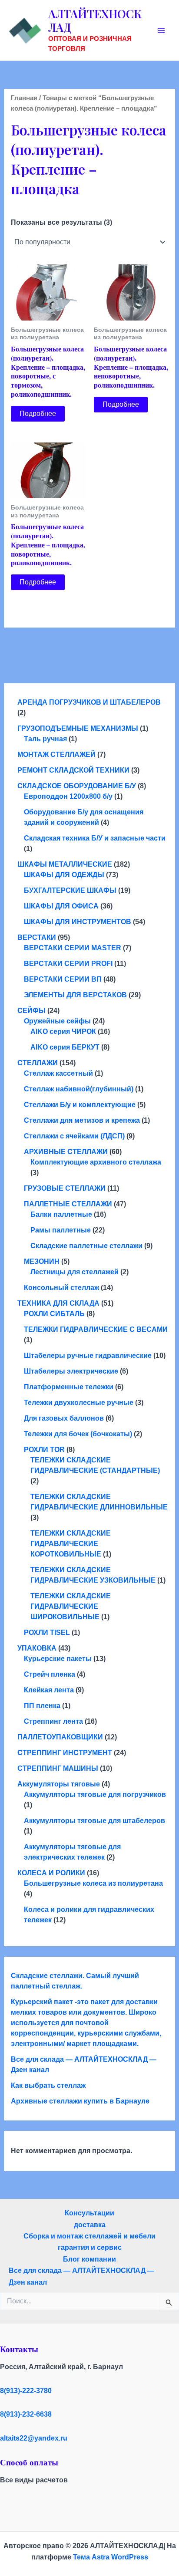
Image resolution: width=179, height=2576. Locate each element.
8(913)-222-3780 (26, 2391)
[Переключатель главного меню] (161, 30)
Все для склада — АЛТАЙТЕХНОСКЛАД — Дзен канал (81, 2276)
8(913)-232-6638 (26, 2414)
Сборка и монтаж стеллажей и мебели (89, 2236)
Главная (24, 98)
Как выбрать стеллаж (48, 2085)
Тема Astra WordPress (111, 2557)
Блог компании (89, 2259)
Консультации (89, 2213)
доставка (90, 2225)
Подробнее (38, 414)
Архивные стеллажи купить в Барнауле (80, 2101)
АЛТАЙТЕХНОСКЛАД (95, 20)
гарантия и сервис (90, 2247)
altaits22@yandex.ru (34, 2438)
